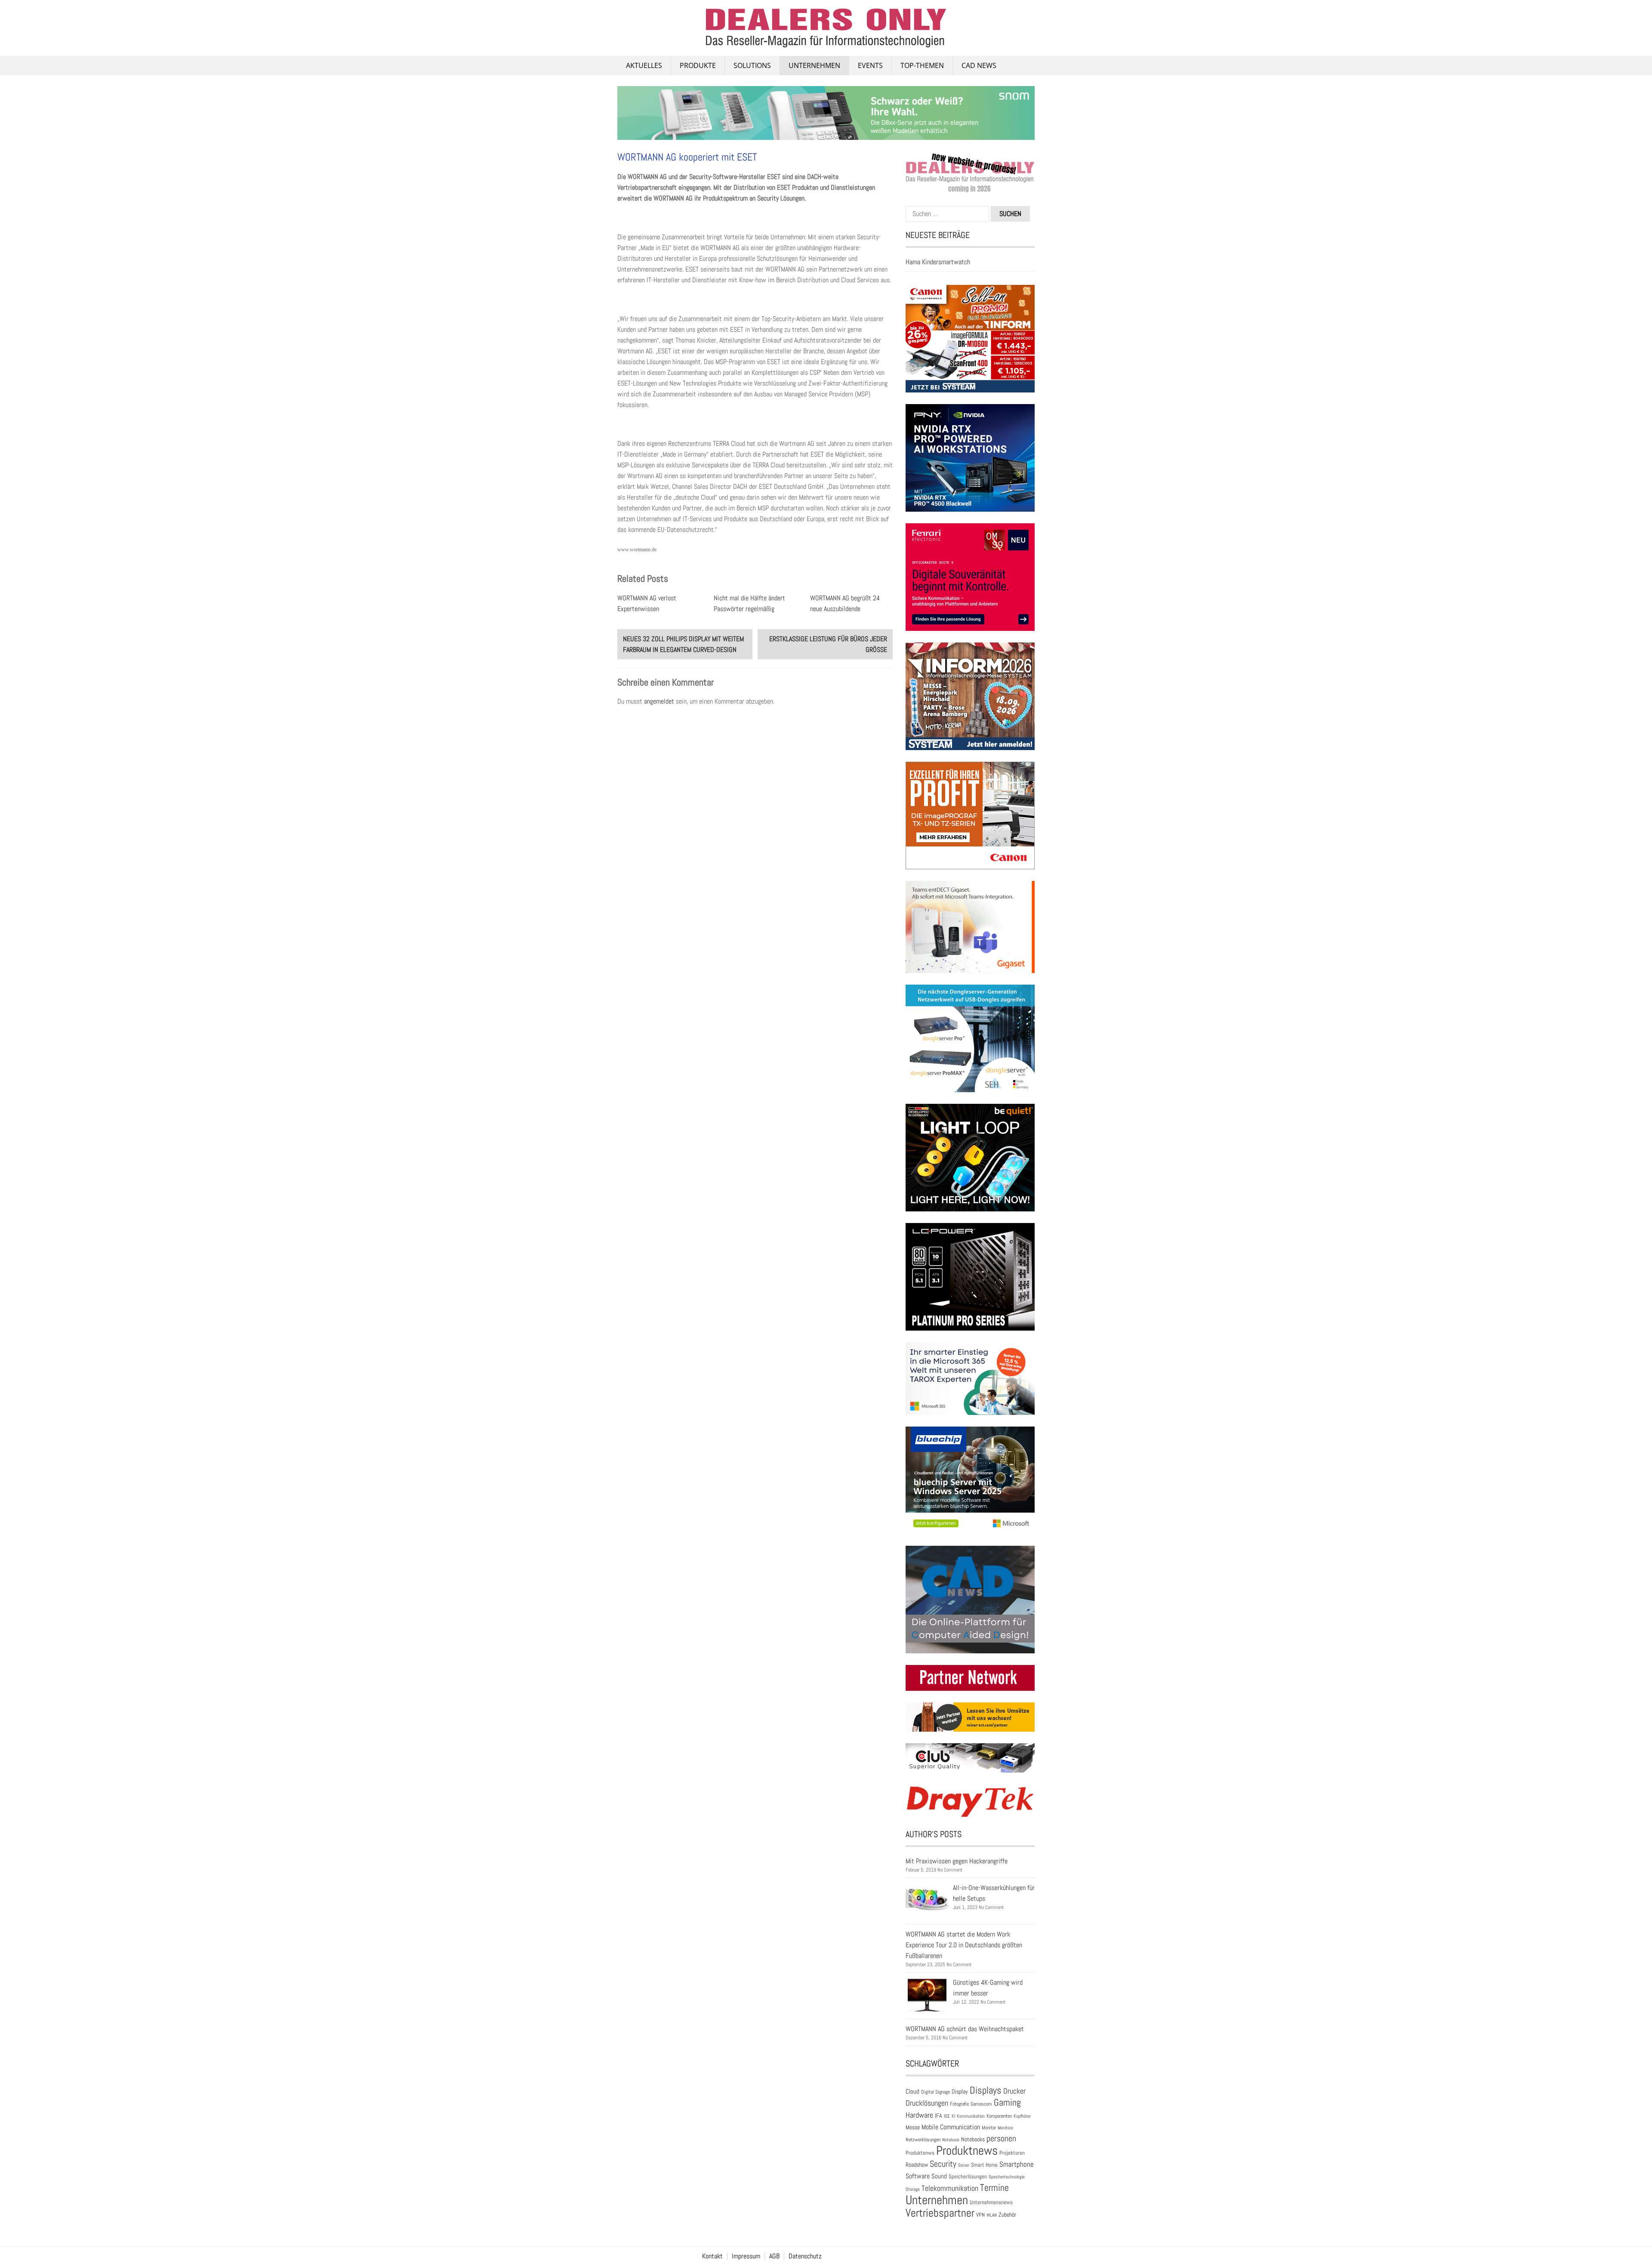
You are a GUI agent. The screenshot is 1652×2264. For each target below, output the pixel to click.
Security (943, 2164)
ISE (947, 2116)
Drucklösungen (927, 2103)
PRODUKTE (698, 65)
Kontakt (712, 2256)
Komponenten (999, 2116)
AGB (774, 2256)
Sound (939, 2176)
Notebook (951, 2140)
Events (870, 65)
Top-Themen (922, 65)
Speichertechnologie (1007, 2177)
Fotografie (959, 2104)
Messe (913, 2127)
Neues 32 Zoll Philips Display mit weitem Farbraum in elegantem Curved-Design (683, 644)
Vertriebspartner (940, 2213)
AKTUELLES (644, 65)
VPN (980, 2215)
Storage (913, 2189)
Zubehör (1007, 2215)
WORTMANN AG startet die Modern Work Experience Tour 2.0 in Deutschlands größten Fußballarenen (964, 1945)
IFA (938, 2116)
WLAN (992, 2215)
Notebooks (973, 2139)
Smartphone (1017, 2164)
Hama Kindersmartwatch (938, 262)
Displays (986, 2090)
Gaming (1007, 2102)
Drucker (1014, 2091)
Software (918, 2176)
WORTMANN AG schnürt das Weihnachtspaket (965, 2029)
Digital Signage (935, 2092)
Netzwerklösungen (923, 2140)
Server (964, 2165)
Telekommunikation (950, 2188)
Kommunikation (971, 2116)
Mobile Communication (951, 2127)
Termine (994, 2188)
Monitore (1005, 2128)
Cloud (912, 2091)
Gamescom (981, 2104)
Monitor (989, 2128)
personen (1001, 2138)
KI (953, 2116)
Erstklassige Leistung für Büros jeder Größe (828, 644)
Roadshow (917, 2165)
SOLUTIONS (752, 65)
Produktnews (967, 2150)
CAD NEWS (979, 65)
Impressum (746, 2256)
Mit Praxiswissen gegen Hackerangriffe (957, 1861)
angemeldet (659, 701)
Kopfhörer (1022, 2116)
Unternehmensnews (991, 2202)
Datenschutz (805, 2256)
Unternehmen (814, 65)
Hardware (919, 2115)
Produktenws (920, 2153)
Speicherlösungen (968, 2176)
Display (960, 2091)
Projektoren (1012, 2153)
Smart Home (984, 2165)
